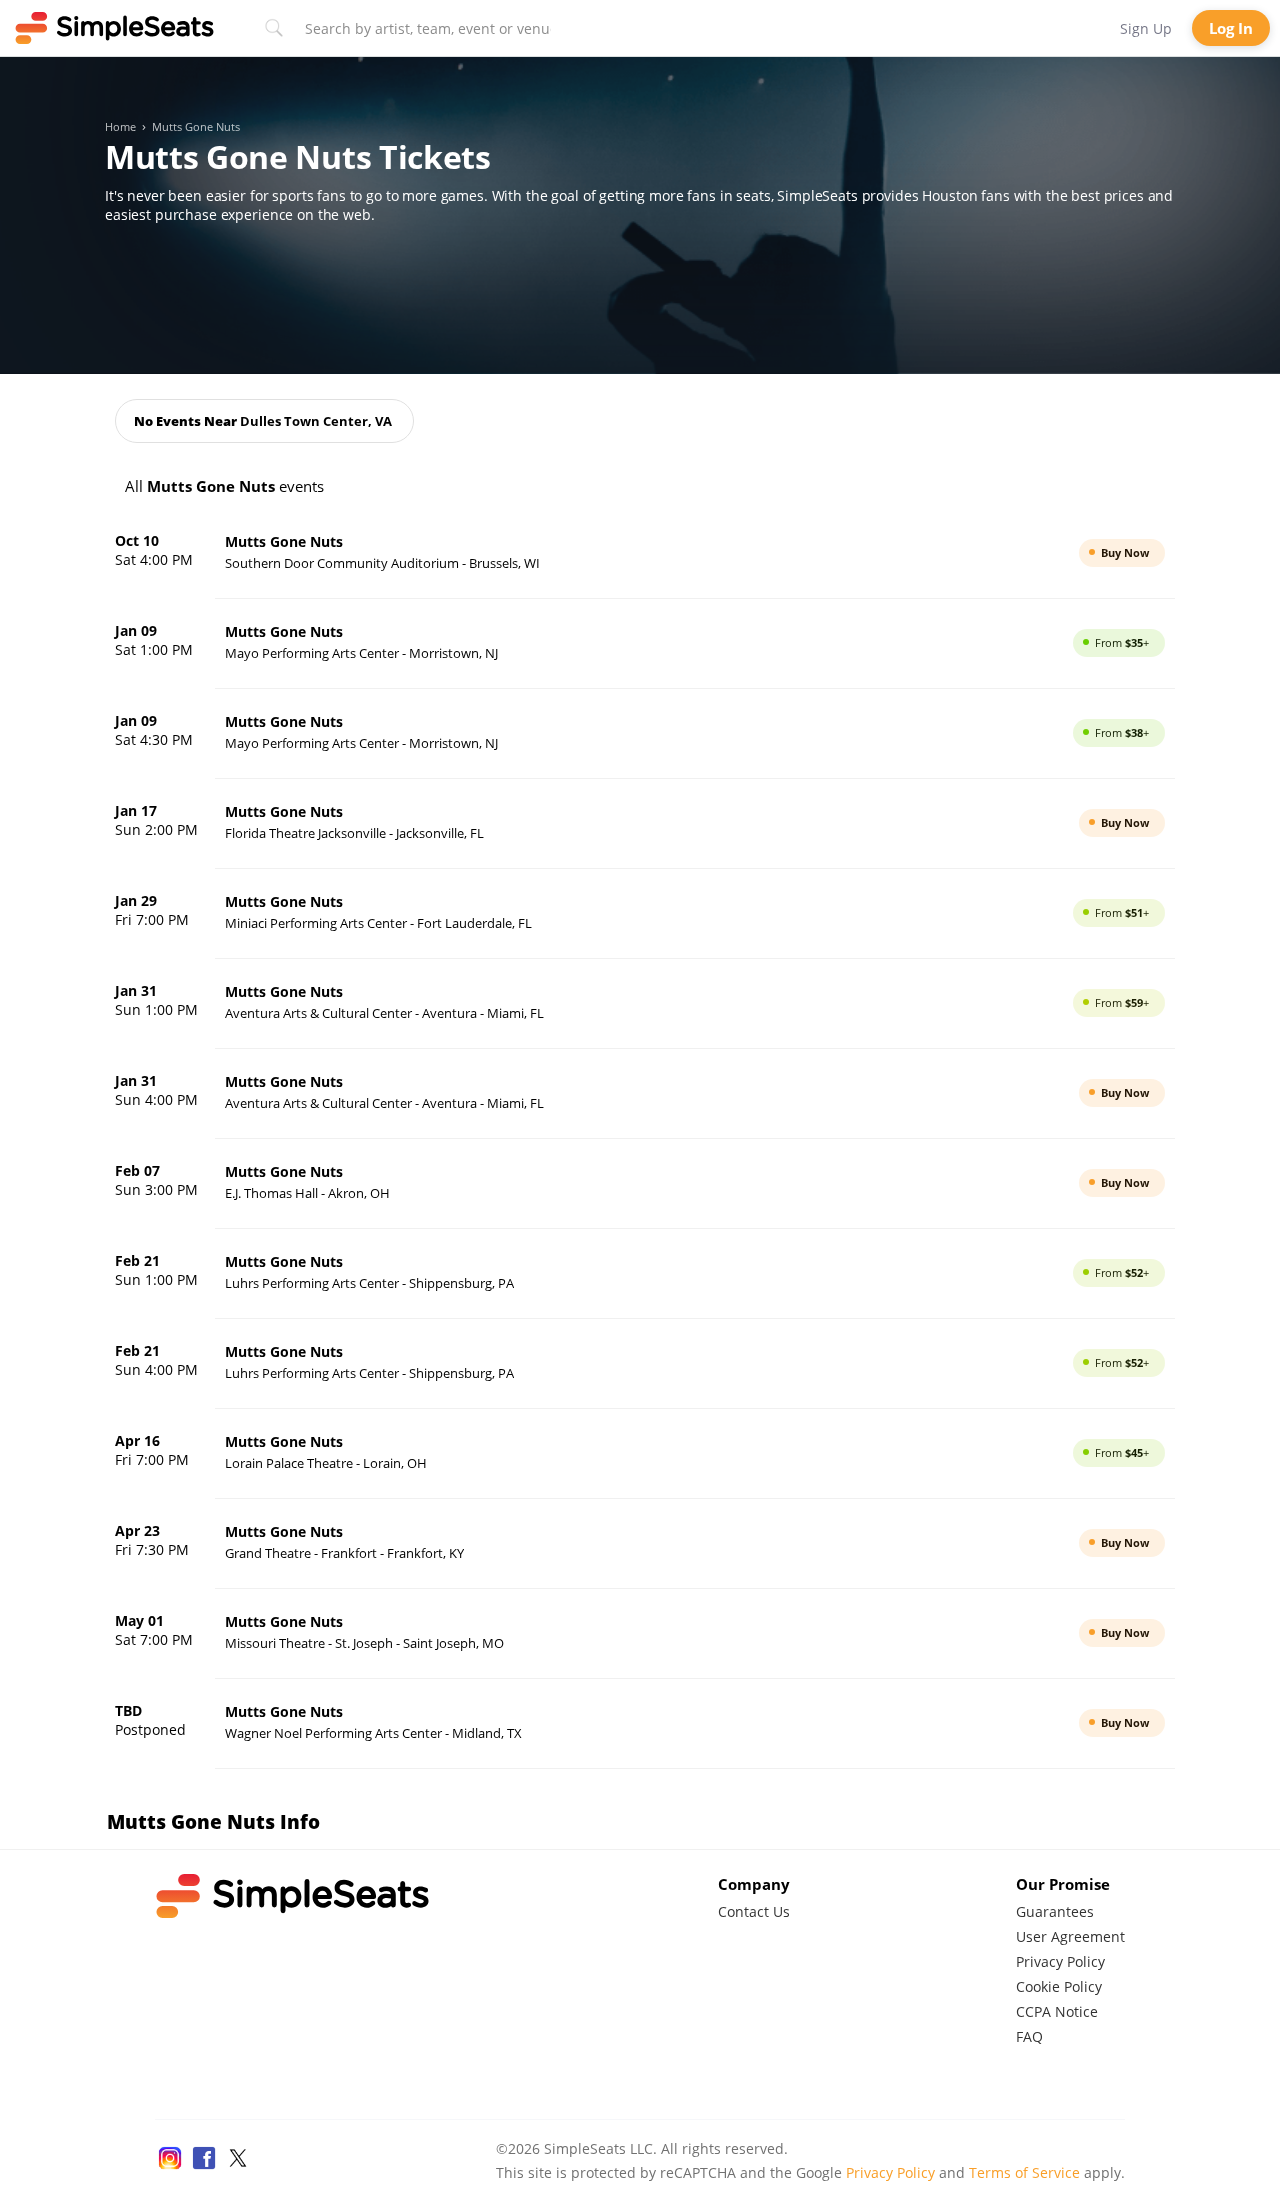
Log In (1231, 28)
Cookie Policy (1059, 1986)
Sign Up (1146, 28)
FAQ (1029, 2036)
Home (120, 127)
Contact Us (754, 1911)
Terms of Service (1024, 2172)
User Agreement (1070, 1936)
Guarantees (1055, 1911)
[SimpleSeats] (115, 28)
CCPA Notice (1057, 2011)
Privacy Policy (1060, 1961)
